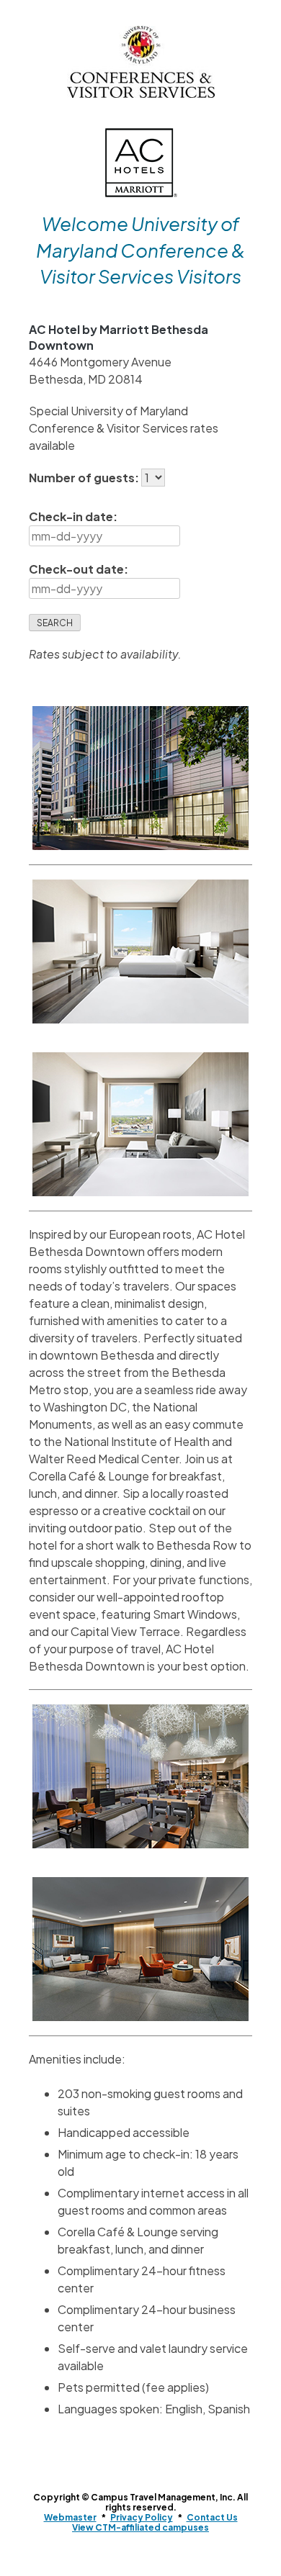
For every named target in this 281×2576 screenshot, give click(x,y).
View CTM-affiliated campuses (140, 2527)
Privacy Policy (142, 2517)
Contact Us (212, 2517)
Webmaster (70, 2517)
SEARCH (55, 623)
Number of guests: (85, 478)
